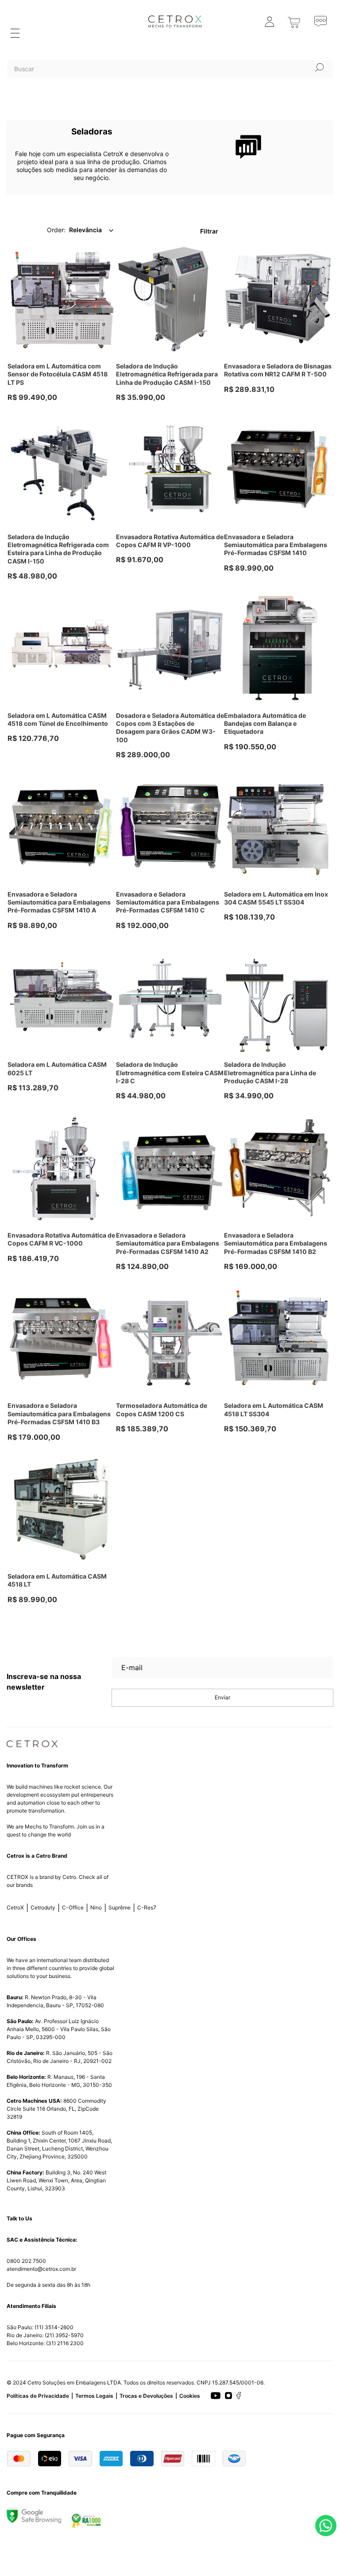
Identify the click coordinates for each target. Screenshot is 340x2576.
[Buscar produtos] (319, 67)
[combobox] (170, 80)
